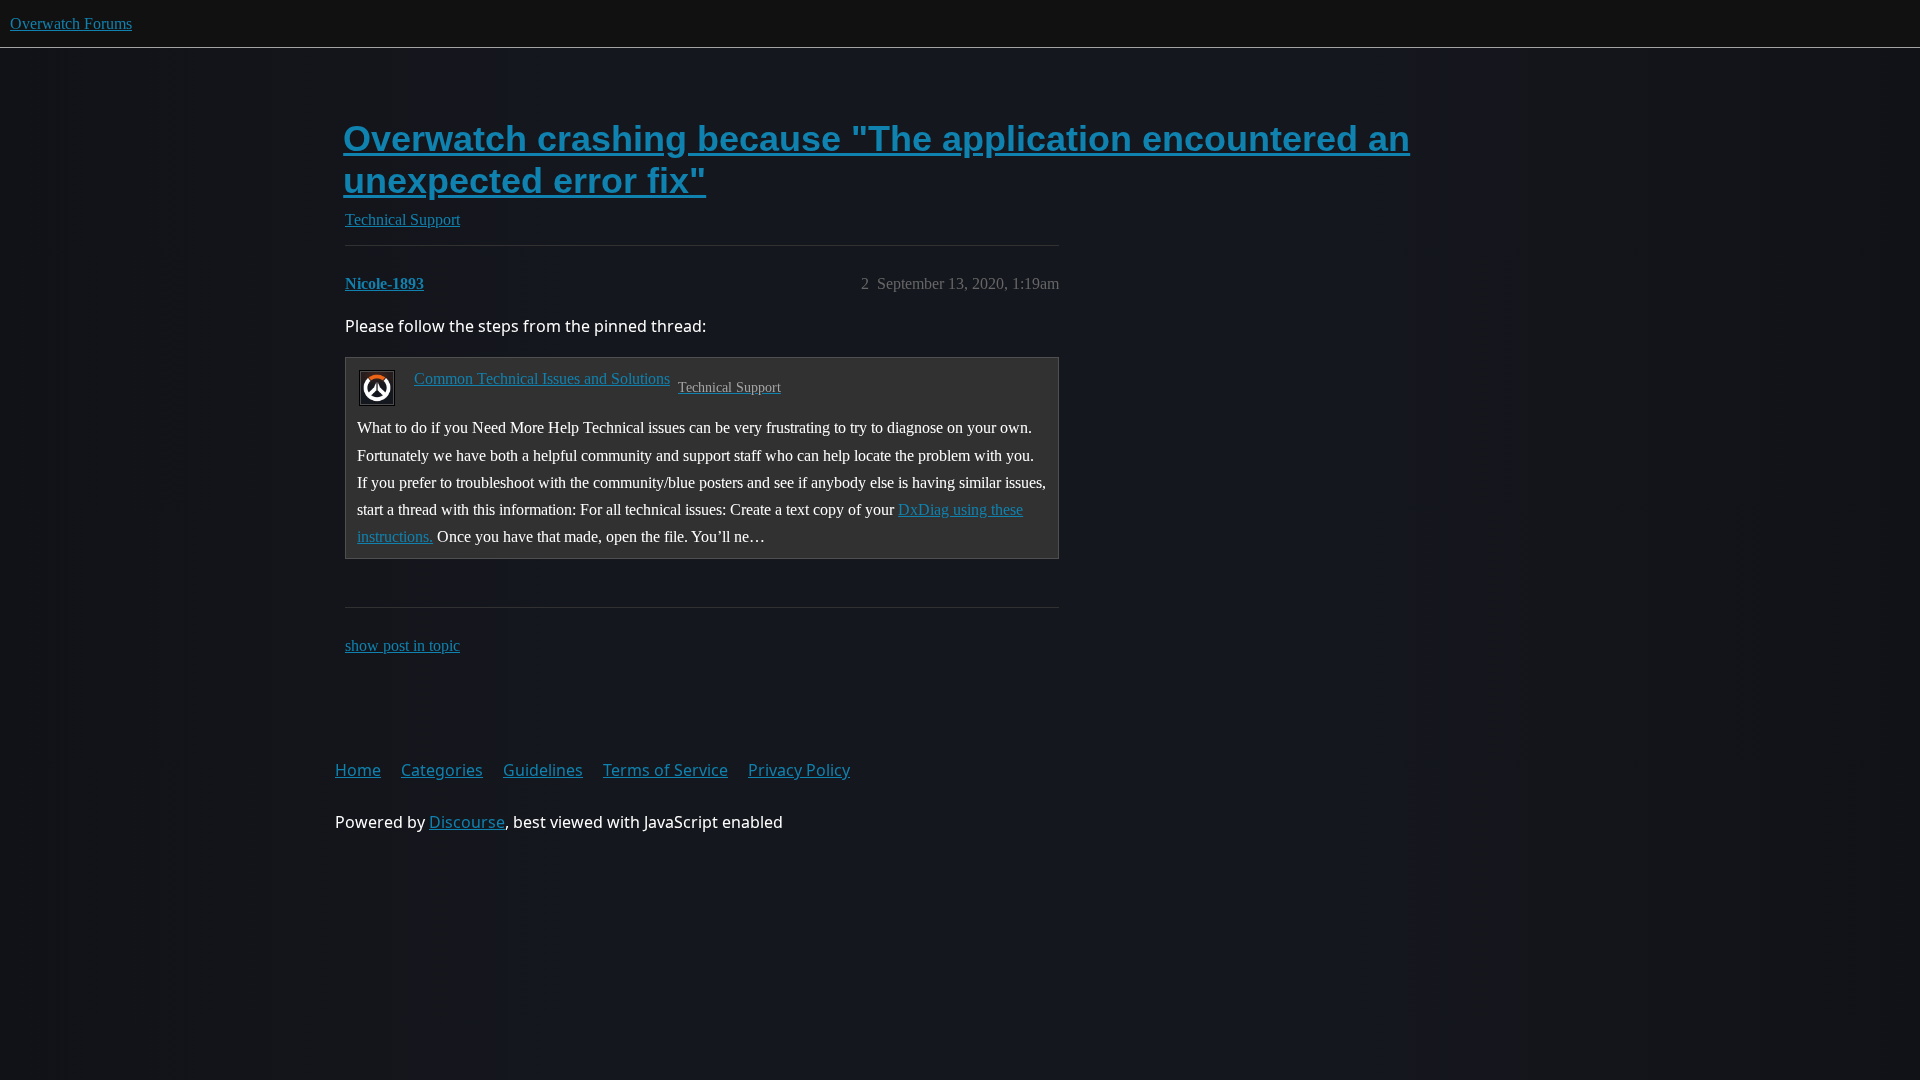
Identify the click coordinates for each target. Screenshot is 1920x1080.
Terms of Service (665, 770)
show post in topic (402, 645)
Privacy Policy (799, 770)
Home (358, 770)
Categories (442, 770)
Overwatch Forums (71, 23)
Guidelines (543, 770)
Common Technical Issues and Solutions (542, 378)
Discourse (467, 822)
